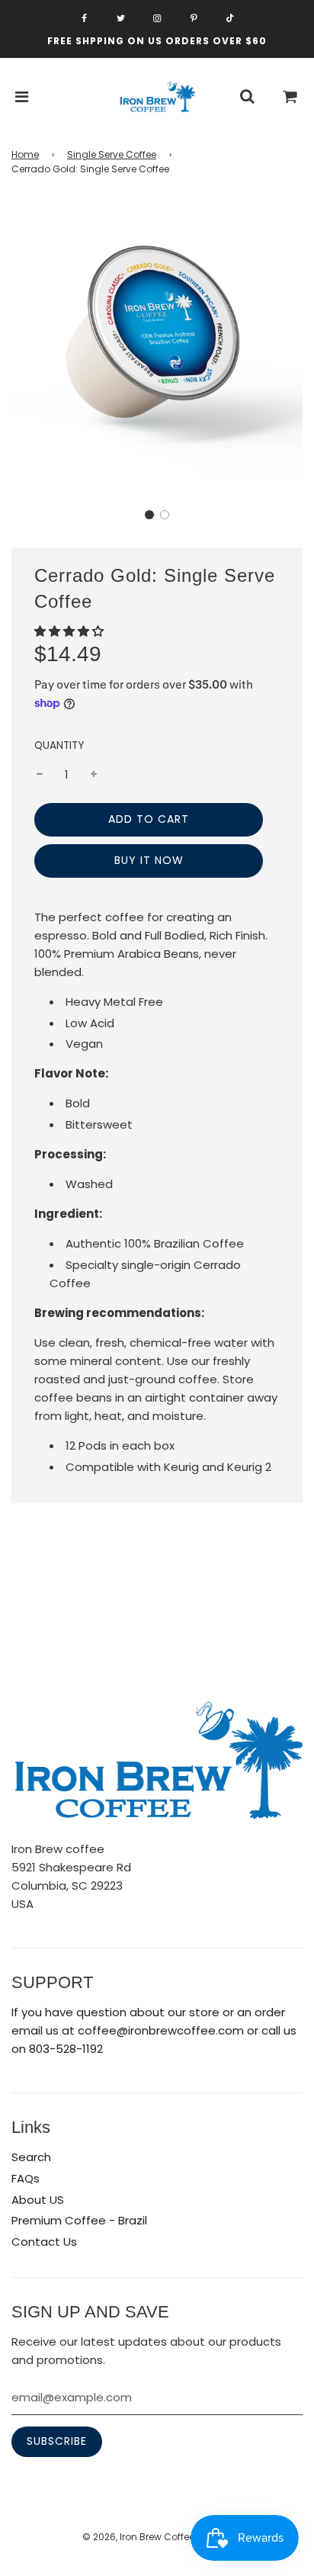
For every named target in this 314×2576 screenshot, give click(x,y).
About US (38, 2200)
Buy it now (149, 860)
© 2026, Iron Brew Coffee (138, 2537)
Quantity (59, 745)
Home (25, 154)
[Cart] (290, 97)
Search (31, 2157)
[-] (40, 775)
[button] (149, 515)
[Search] (247, 97)
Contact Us (44, 2242)
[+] (94, 775)
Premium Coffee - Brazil (79, 2220)
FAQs (26, 2178)
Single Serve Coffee (112, 154)
